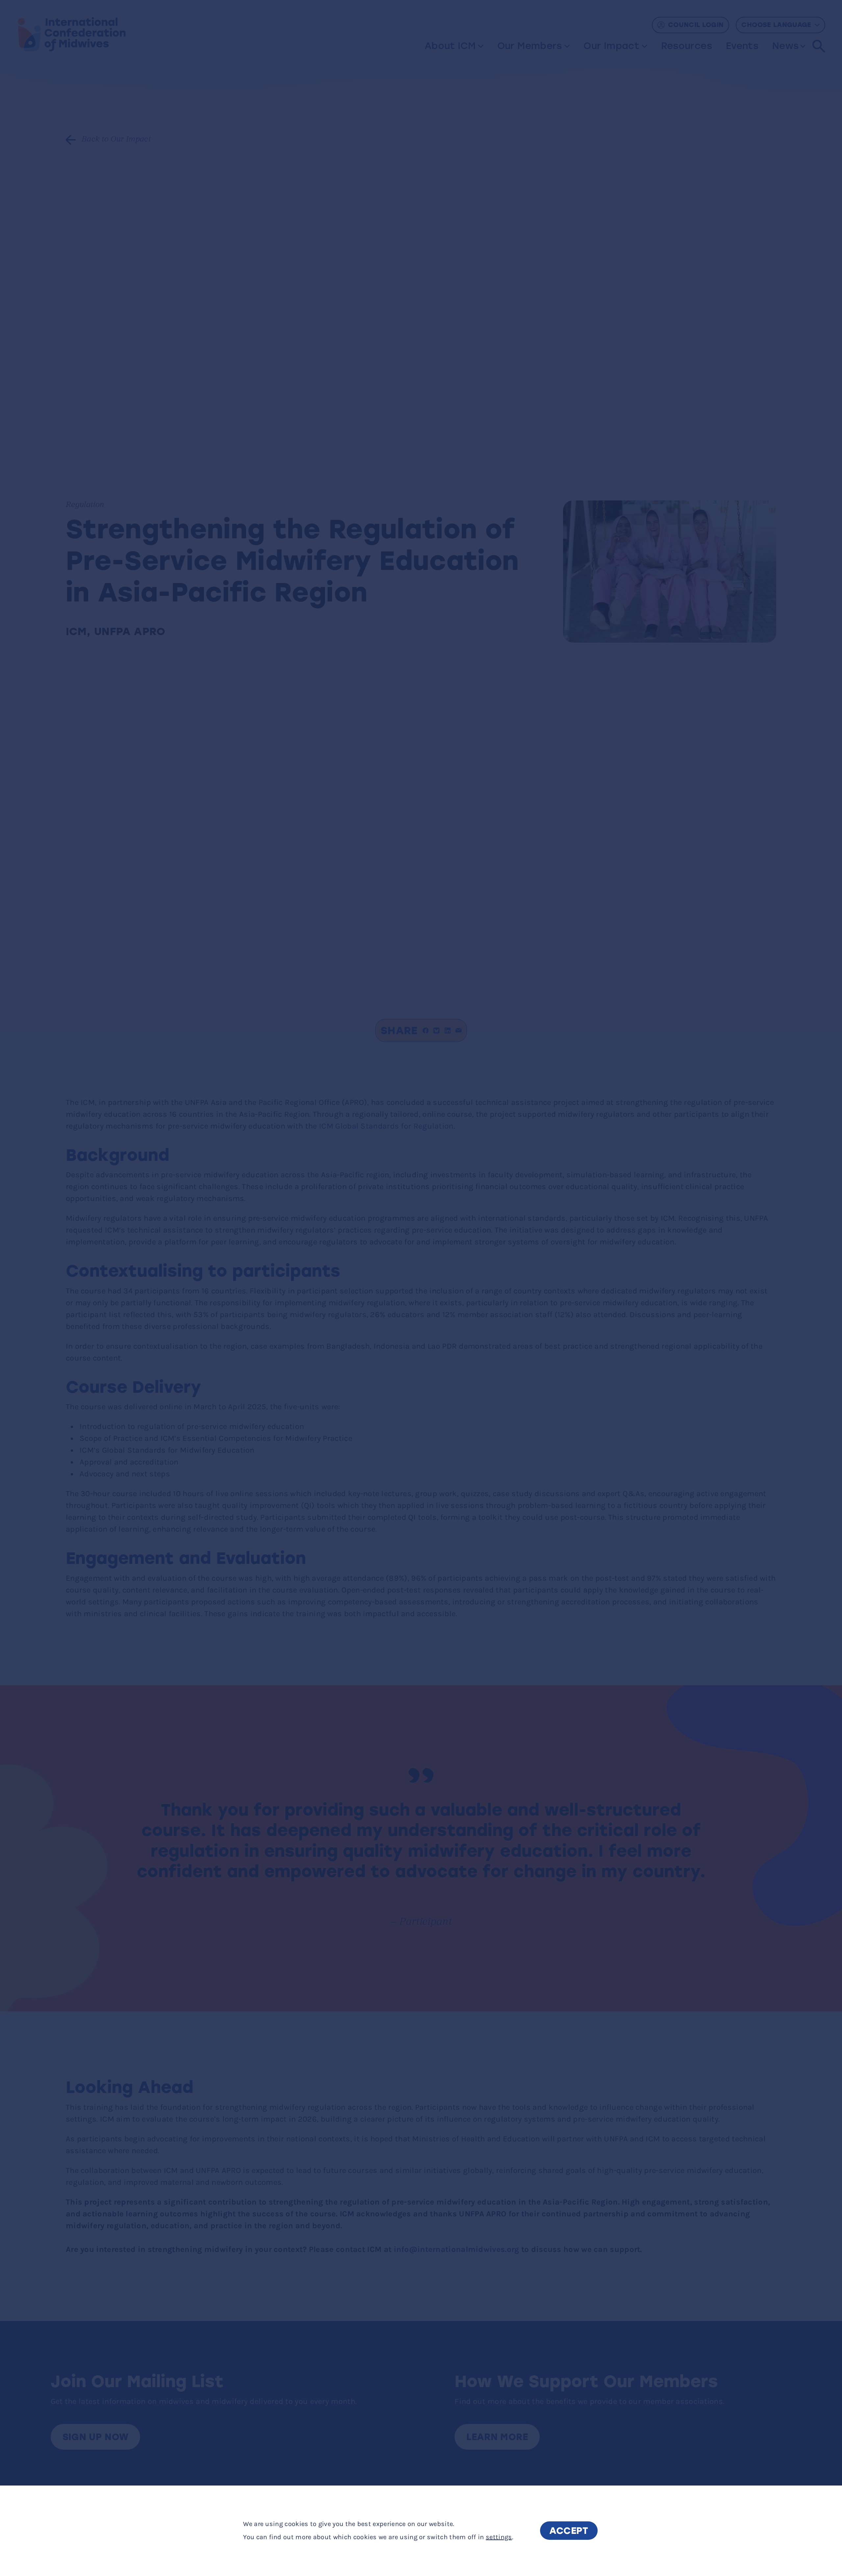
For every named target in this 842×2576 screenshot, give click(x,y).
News (785, 46)
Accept (569, 2531)
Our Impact (611, 46)
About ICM (450, 46)
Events (742, 46)
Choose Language (776, 25)
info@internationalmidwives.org (457, 2249)
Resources (687, 46)
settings (499, 2537)
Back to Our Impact (116, 140)
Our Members (530, 46)
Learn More (497, 2437)
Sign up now (96, 2437)
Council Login (696, 25)
